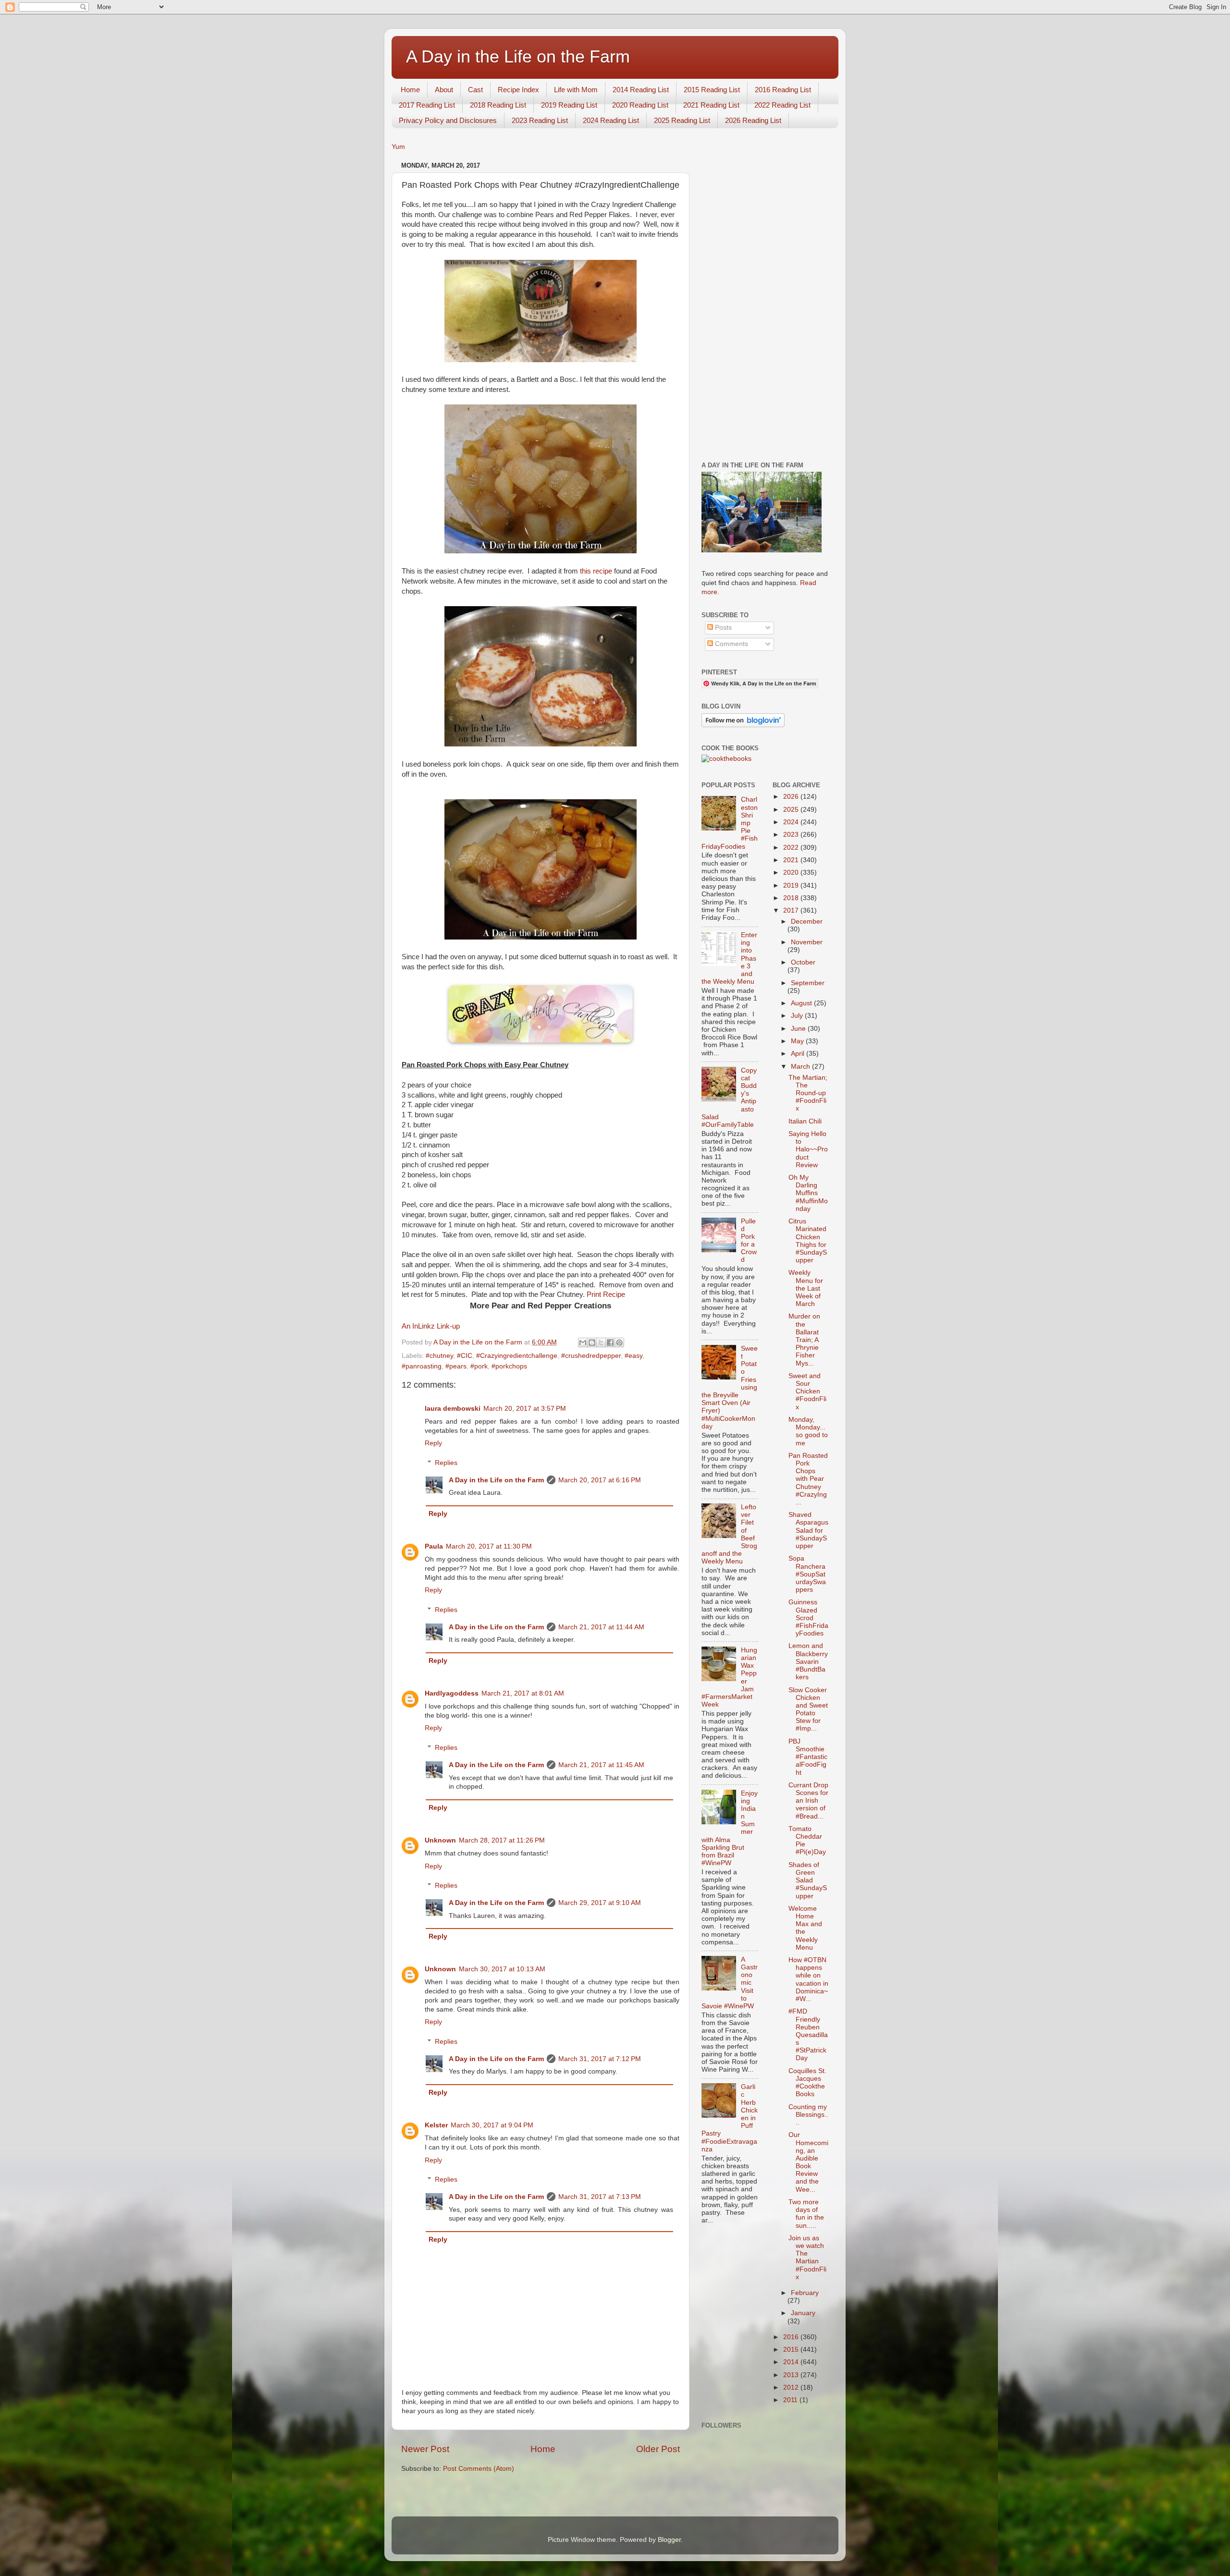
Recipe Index (518, 90)
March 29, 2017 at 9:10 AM (600, 1903)
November (807, 942)
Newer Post (425, 2449)
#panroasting (422, 1366)
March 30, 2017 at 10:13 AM (502, 1969)
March (801, 1067)
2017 (792, 910)
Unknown (440, 1840)
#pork (479, 1366)
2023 (792, 835)
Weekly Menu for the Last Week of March (806, 1288)
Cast (475, 90)
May (798, 1041)
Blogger (669, 2540)
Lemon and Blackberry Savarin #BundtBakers (808, 1661)
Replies (446, 1463)
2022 (792, 848)
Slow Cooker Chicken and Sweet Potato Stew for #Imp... (808, 1709)
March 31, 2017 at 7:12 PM (600, 2059)
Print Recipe (606, 1294)
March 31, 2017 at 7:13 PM (600, 2197)
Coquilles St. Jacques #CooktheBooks (807, 2083)
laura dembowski (453, 1409)
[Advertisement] (765, 303)
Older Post (658, 2449)
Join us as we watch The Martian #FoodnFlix (807, 2258)
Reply (433, 1443)
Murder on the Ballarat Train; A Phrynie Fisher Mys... (804, 1340)
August (802, 1003)
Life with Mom (576, 90)
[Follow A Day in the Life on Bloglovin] (743, 725)
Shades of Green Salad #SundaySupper (808, 1880)
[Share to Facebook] (610, 1343)
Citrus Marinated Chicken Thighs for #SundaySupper (808, 1241)
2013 (792, 2375)
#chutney (439, 1356)
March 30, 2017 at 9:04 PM (492, 2125)
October (803, 962)
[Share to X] (601, 1343)
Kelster (436, 2125)
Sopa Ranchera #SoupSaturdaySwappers (807, 1574)
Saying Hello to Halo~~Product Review (808, 1149)
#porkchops (509, 1366)
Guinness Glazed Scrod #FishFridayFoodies (808, 1618)
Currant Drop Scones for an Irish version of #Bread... (808, 1801)
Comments (731, 644)
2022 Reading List (782, 105)
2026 (792, 797)
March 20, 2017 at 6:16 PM (600, 1480)
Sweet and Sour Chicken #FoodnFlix (807, 1392)
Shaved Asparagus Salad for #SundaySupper (808, 1530)
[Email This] (583, 1343)
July (798, 1016)
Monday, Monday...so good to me (808, 1431)
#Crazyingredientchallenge (517, 1356)
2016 (792, 2337)
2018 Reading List (498, 105)
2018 (792, 898)
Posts (722, 628)
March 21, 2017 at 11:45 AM (601, 1765)
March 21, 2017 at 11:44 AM (601, 1627)
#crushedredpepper (591, 1356)
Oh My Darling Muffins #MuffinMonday (808, 1193)
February (805, 2293)
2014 (792, 2362)
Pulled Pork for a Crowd (749, 1241)
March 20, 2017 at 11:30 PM (489, 1546)
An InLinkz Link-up (431, 1326)
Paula (434, 1546)
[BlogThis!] (592, 1343)
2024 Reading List (611, 120)
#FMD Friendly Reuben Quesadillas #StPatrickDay (808, 2035)
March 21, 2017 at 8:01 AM (523, 1693)
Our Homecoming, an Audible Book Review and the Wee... (808, 2162)
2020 (792, 873)
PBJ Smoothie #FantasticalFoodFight (808, 1757)
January (803, 2313)
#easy (633, 1356)
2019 (792, 885)
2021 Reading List (711, 105)
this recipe (596, 571)
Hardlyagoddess (452, 1693)
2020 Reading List (640, 105)
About (444, 90)
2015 (792, 2350)
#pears (456, 1366)
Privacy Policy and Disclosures (448, 120)
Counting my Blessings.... (808, 2115)
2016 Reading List (783, 90)
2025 (792, 810)
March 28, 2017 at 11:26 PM (502, 1840)
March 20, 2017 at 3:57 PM (525, 1409)
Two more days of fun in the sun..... (806, 2214)
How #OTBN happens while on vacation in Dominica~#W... (808, 1979)
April (799, 1054)
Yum (398, 147)
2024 (792, 822)
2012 (792, 2387)
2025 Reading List (682, 120)
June (799, 1029)
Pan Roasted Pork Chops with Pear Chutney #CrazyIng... (808, 1479)
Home (410, 90)
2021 (792, 860)
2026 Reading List (753, 120)
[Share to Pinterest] (619, 1343)
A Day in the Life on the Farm (518, 56)
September (808, 983)
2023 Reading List (540, 120)
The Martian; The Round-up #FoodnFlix (808, 1093)
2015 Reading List (712, 90)
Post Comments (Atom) (479, 2469)
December (807, 922)
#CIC (465, 1356)
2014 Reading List (641, 90)
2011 (791, 2400)
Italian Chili (805, 1121)
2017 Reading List (427, 105)
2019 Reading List (569, 105)
